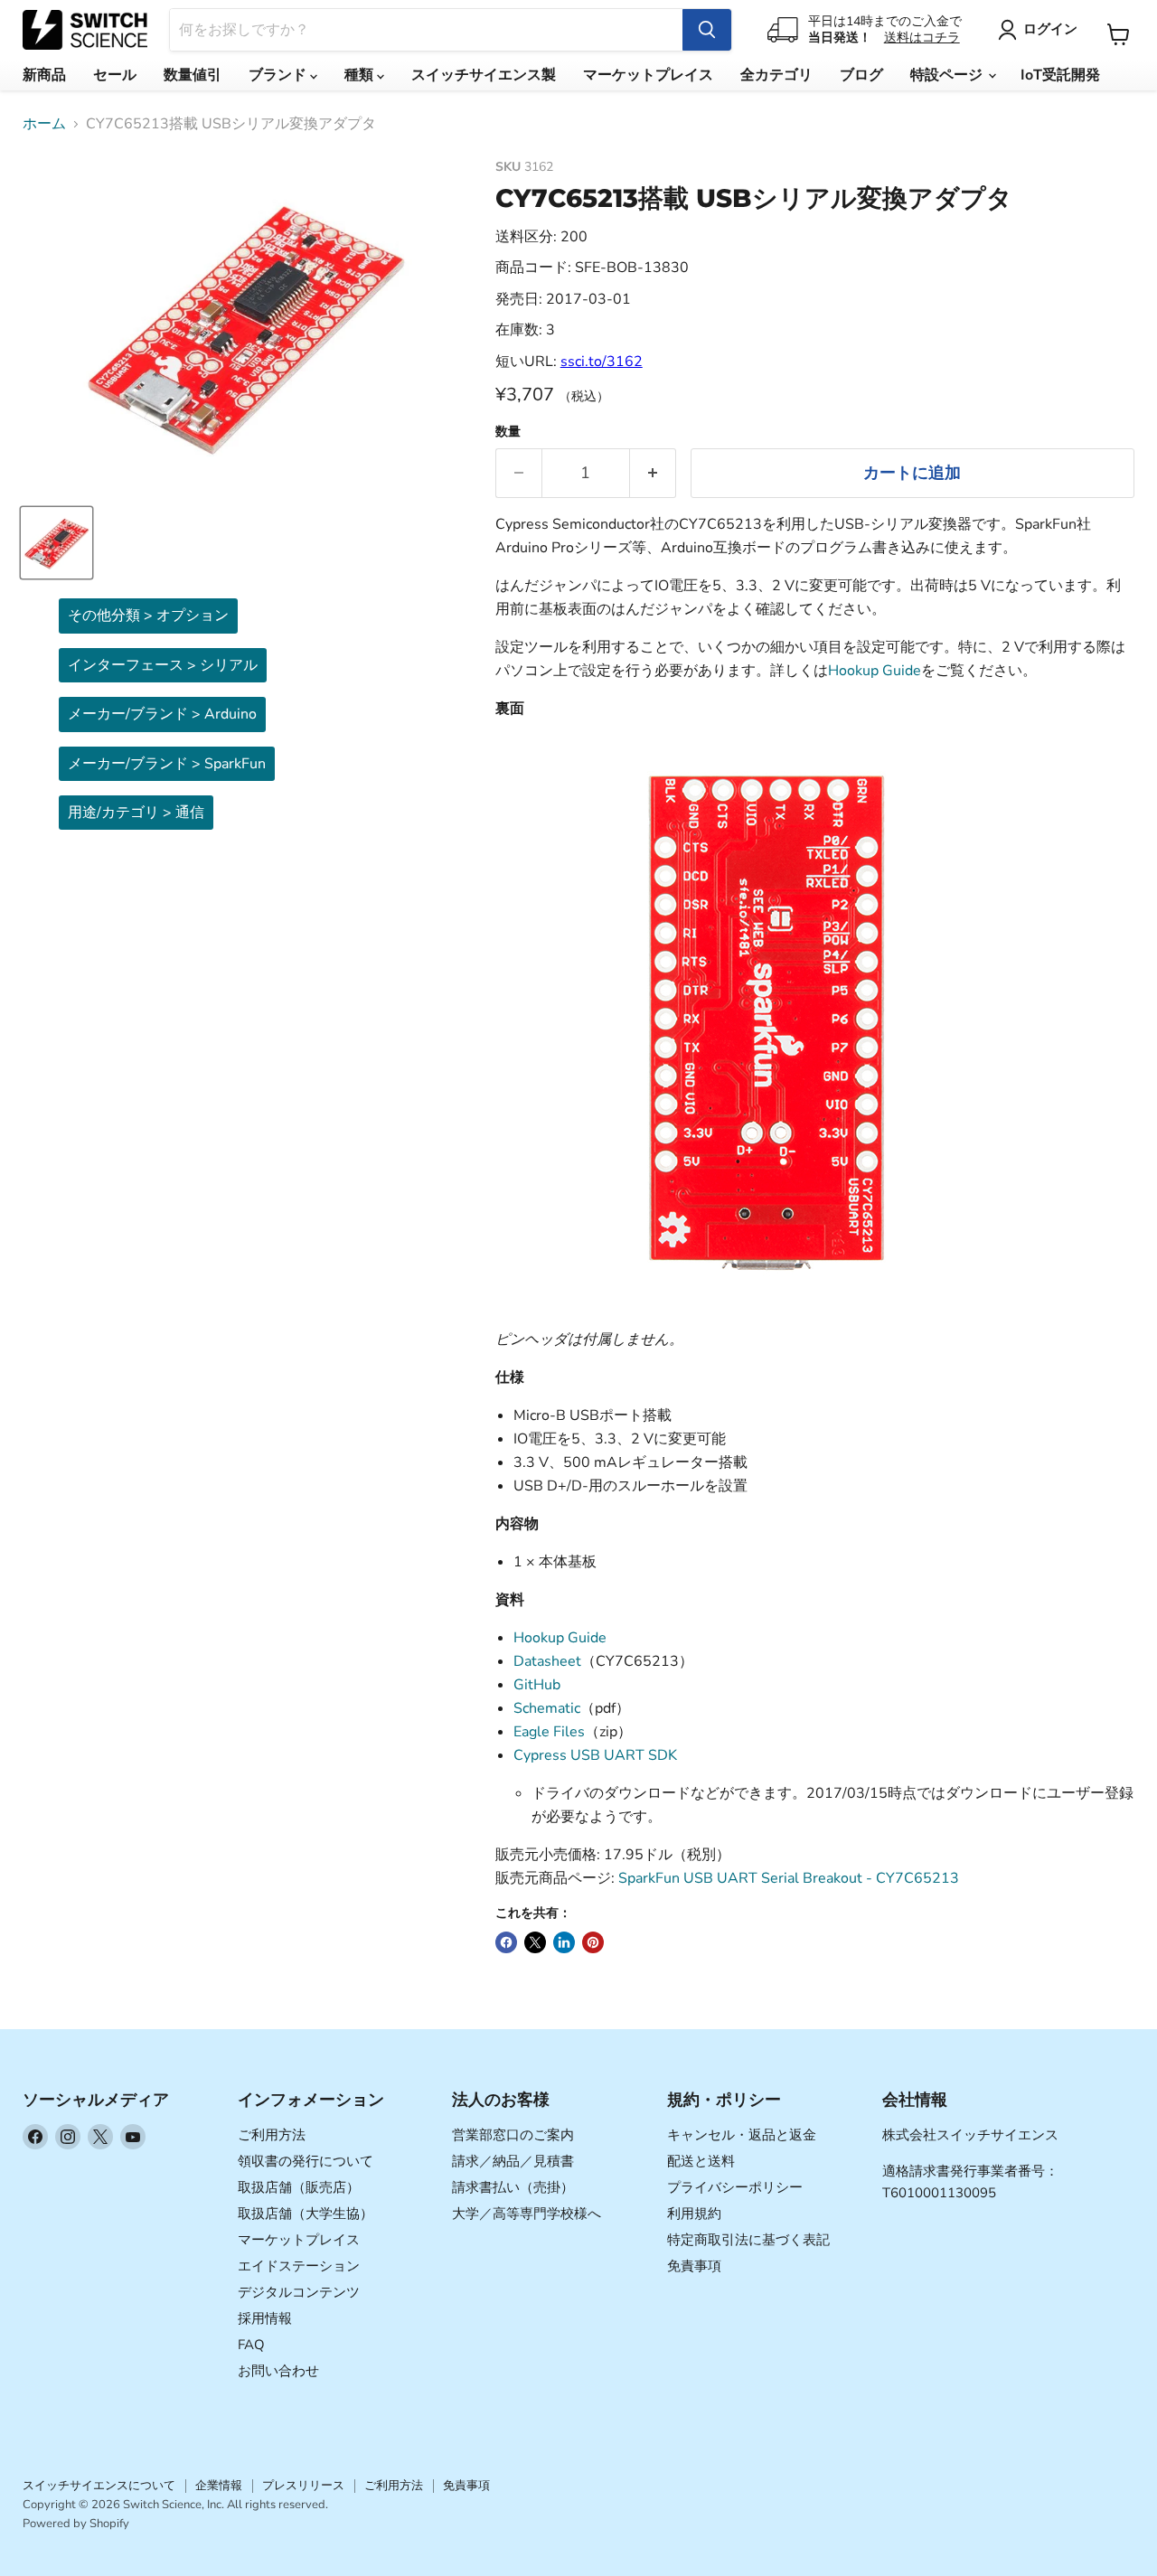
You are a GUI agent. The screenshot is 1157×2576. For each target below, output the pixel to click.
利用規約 (694, 2214)
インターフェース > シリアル (163, 665)
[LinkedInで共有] (564, 1942)
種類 (361, 75)
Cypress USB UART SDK (595, 1755)
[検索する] (707, 30)
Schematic (547, 1708)
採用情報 (265, 2318)
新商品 (44, 75)
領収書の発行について (306, 2161)
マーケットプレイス (648, 75)
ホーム (44, 124)
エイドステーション (299, 2266)
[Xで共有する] (535, 1942)
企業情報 (219, 2486)
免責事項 (694, 2266)
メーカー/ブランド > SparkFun (167, 764)
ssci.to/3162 (602, 362)
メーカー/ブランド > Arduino (162, 714)
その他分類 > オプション (148, 616)
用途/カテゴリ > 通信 (136, 813)
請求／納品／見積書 (513, 2161)
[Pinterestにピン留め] (593, 1942)
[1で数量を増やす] (653, 473)
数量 (508, 432)
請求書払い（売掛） (513, 2187)
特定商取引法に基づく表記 (748, 2240)
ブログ (861, 75)
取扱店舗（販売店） (299, 2187)
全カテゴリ (776, 75)
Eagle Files (549, 1732)
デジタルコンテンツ (299, 2292)
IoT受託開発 (1060, 75)
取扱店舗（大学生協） (306, 2214)
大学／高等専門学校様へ (527, 2214)
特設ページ (948, 75)
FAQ (251, 2345)
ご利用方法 (272, 2135)
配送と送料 (701, 2161)
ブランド (279, 75)
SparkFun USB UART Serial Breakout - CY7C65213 (789, 1878)
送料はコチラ (922, 38)
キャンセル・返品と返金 (742, 2135)
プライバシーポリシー (735, 2187)
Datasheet (547, 1661)
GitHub (537, 1685)
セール (115, 75)
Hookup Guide (875, 671)
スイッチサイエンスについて (99, 2486)
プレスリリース (303, 2486)
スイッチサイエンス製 (484, 75)
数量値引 (193, 75)
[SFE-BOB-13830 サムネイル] (56, 543)
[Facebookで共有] (506, 1942)
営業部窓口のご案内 (513, 2135)
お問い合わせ (278, 2371)
